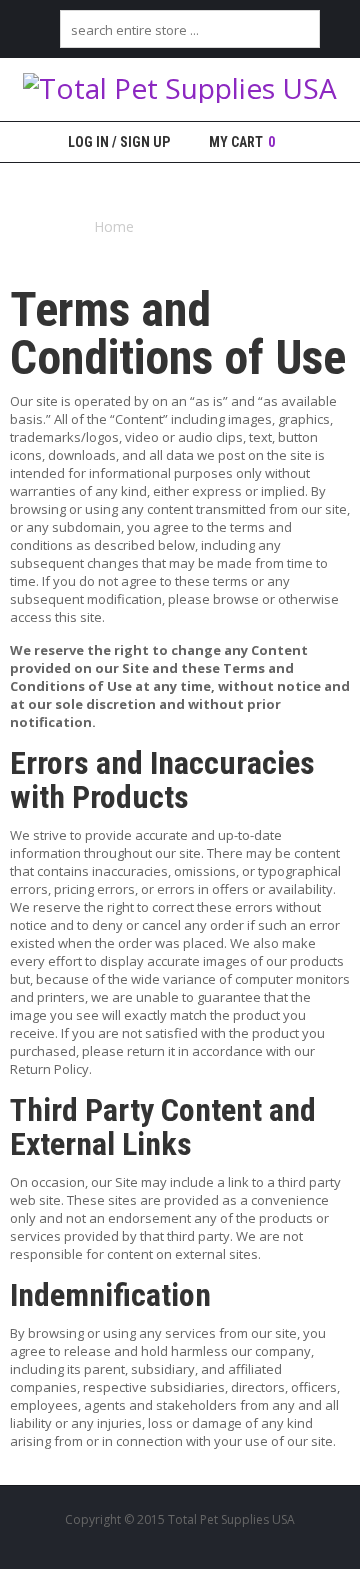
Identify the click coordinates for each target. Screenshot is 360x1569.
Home (114, 226)
